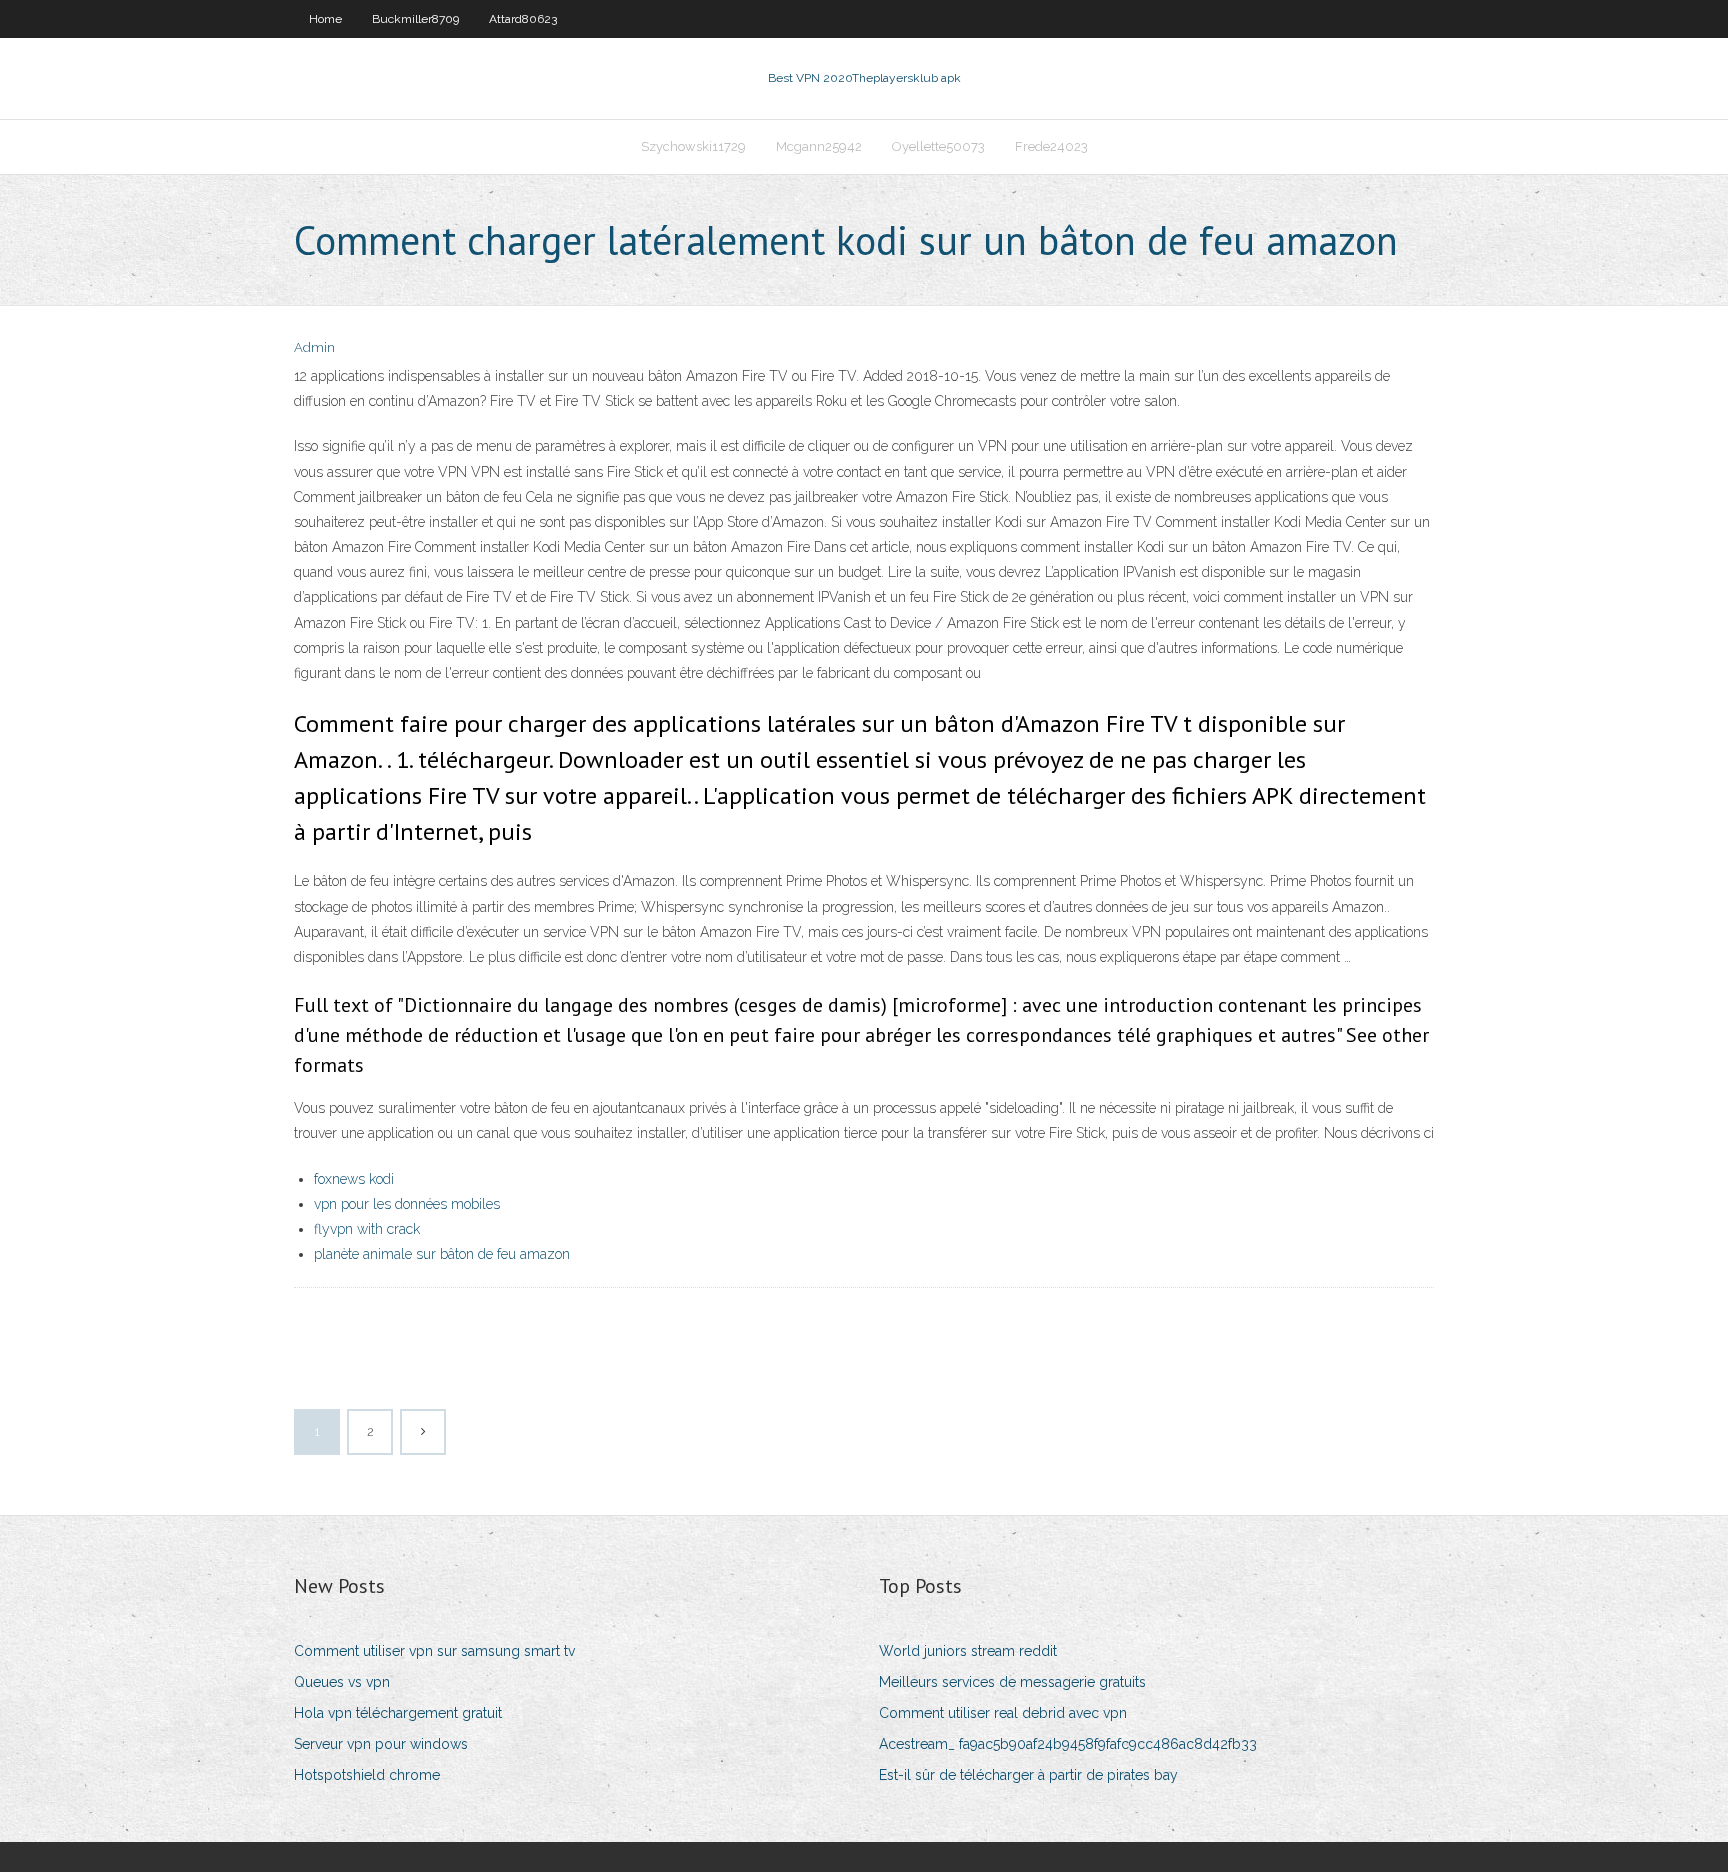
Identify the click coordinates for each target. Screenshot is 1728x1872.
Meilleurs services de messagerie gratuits (1012, 1682)
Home (325, 19)
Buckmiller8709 (415, 19)
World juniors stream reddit (968, 1651)
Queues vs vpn (342, 1682)
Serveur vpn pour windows (381, 1744)
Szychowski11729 (693, 146)
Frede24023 (1051, 146)
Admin (314, 347)
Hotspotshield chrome (367, 1775)
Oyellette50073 (938, 146)
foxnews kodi (354, 1179)
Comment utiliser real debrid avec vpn (1003, 1713)
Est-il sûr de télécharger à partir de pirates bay (1028, 1775)
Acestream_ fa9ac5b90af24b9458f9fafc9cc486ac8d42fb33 (1068, 1744)
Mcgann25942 (819, 146)
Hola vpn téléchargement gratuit (398, 1713)
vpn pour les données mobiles (407, 1204)
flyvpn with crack (367, 1229)
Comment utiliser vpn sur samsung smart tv (434, 1651)
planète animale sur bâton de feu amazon (442, 1254)
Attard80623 (523, 19)
